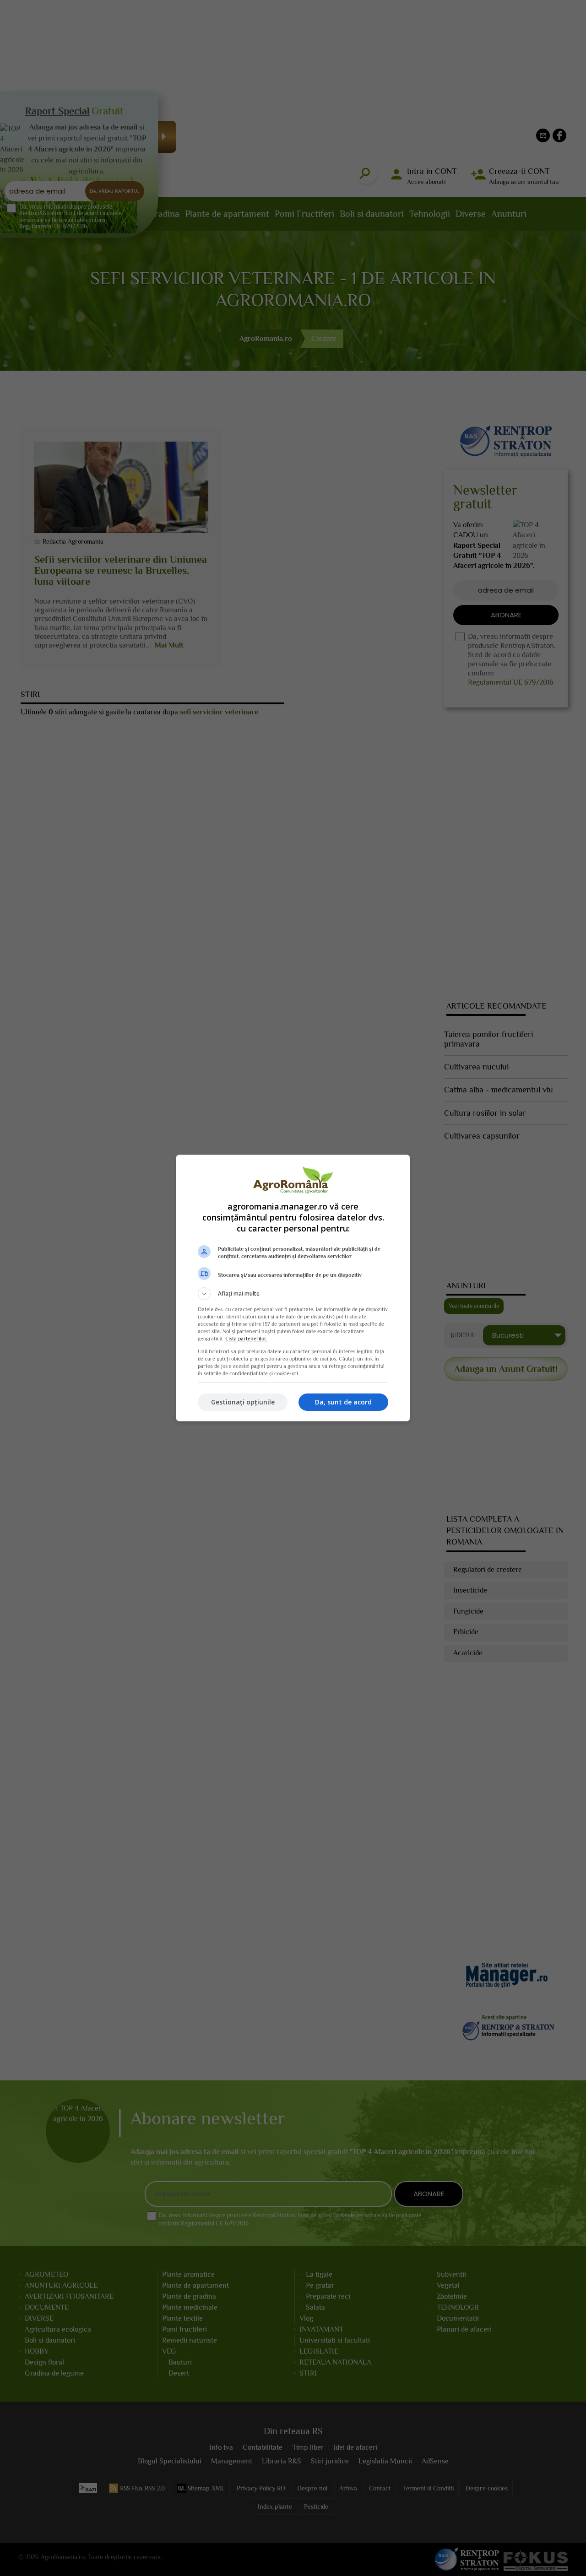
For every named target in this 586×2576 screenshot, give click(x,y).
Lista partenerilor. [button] (246, 1339)
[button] (293, 1294)
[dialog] (293, 1288)
